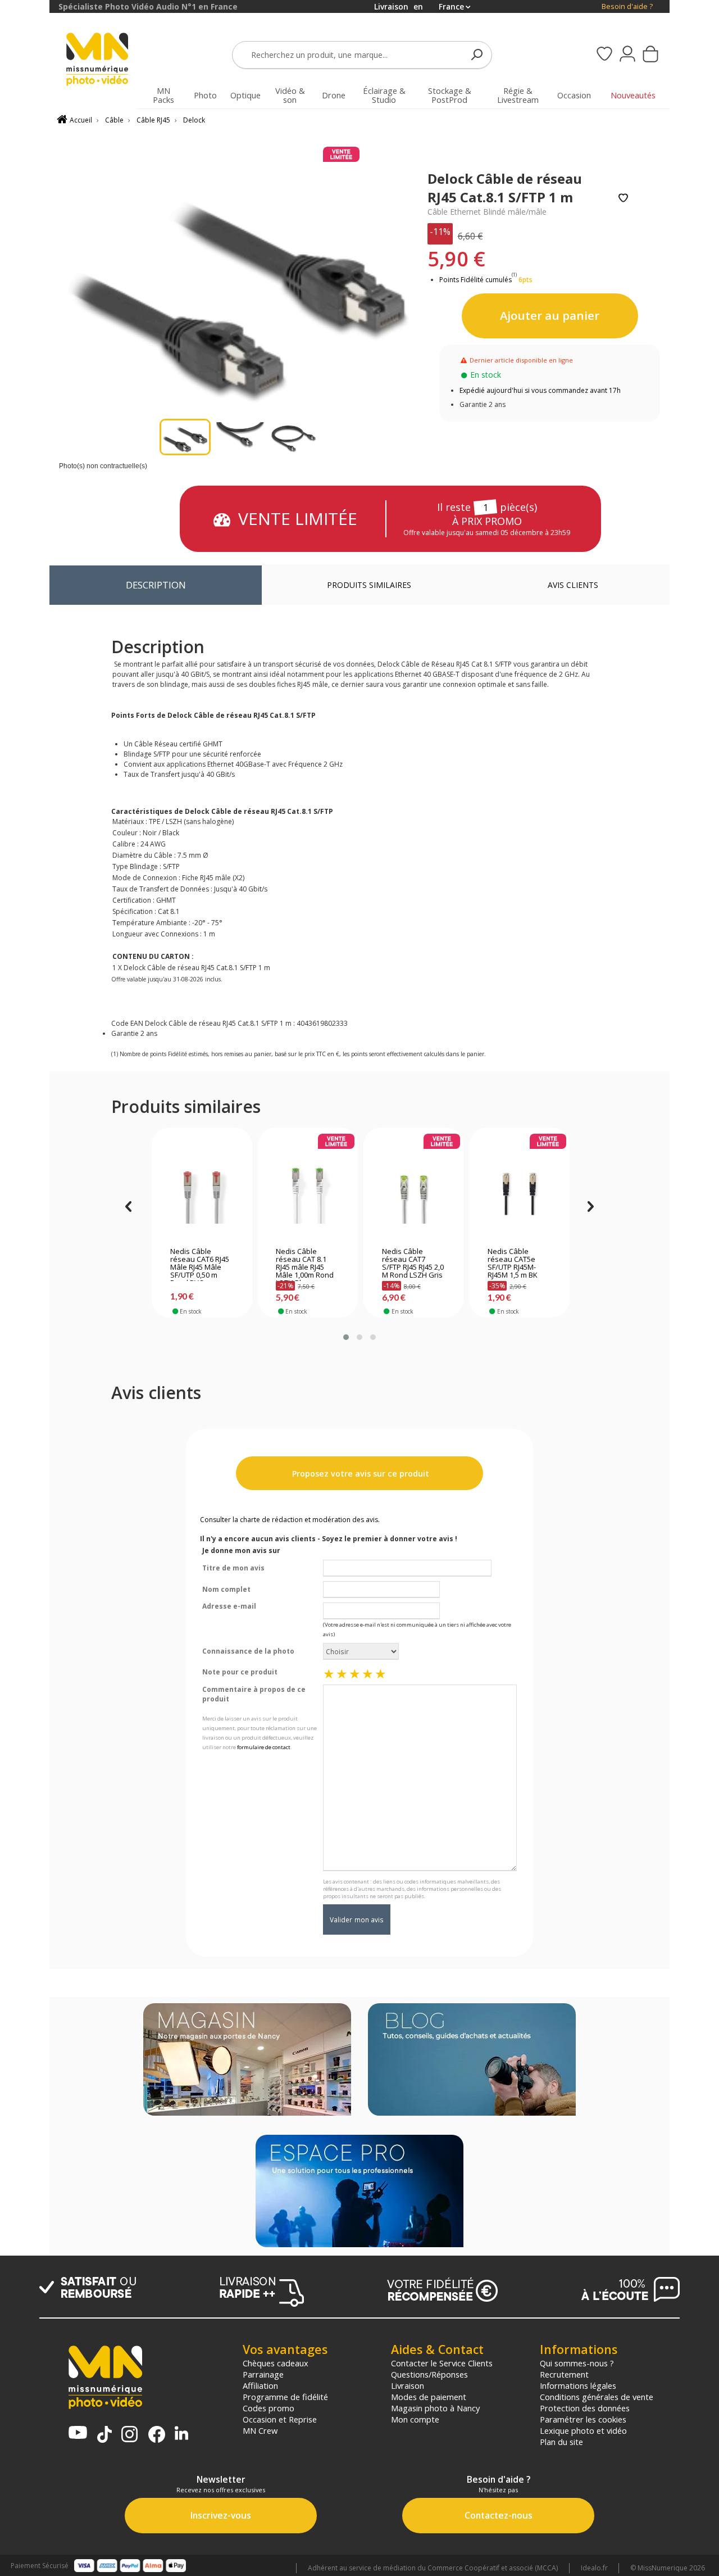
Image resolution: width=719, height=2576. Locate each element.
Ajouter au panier (550, 315)
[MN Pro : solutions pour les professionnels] (359, 2192)
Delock (194, 120)
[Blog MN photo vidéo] (472, 2061)
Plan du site (561, 2442)
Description (156, 585)
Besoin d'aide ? (627, 6)
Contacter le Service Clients (442, 2363)
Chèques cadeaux (276, 2363)
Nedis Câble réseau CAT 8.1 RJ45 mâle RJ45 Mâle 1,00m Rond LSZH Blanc (305, 1264)
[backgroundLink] (25, 1288)
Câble (114, 120)
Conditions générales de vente (597, 2397)
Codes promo (269, 2408)
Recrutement (564, 2374)
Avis (573, 585)
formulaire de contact (264, 1747)
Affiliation (260, 2385)
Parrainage (263, 2374)
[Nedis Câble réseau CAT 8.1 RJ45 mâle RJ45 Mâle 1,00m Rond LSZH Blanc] (308, 1190)
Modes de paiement (429, 2397)
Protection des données (585, 2408)
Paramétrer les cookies (583, 2419)
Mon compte (415, 2419)
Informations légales (578, 2385)
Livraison (408, 2385)
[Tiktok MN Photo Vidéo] (104, 2435)
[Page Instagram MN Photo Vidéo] (129, 2435)
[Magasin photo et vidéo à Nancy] (247, 2061)
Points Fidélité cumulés (475, 280)
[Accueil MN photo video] (103, 60)
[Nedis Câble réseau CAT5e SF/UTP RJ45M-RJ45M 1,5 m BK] (519, 1190)
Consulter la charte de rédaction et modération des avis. (290, 1520)
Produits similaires (369, 585)
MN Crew (260, 2430)
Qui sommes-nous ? (577, 2363)
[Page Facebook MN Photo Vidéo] (157, 2435)
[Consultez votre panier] (650, 55)
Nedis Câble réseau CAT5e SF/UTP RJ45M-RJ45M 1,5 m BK (513, 1264)
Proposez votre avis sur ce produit (359, 1473)
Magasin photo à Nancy (435, 2408)
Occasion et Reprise (280, 2419)
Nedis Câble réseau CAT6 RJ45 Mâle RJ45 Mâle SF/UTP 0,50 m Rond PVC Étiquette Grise (200, 1264)
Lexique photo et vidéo (583, 2430)
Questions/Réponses (429, 2374)
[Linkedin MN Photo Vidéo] (181, 2434)
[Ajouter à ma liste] (623, 199)
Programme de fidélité (285, 2397)
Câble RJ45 (153, 120)
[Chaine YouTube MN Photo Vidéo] (78, 2434)
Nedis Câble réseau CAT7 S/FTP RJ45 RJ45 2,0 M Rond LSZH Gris (413, 1264)
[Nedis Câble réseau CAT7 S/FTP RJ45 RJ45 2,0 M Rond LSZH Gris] (414, 1190)
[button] (346, 1337)
